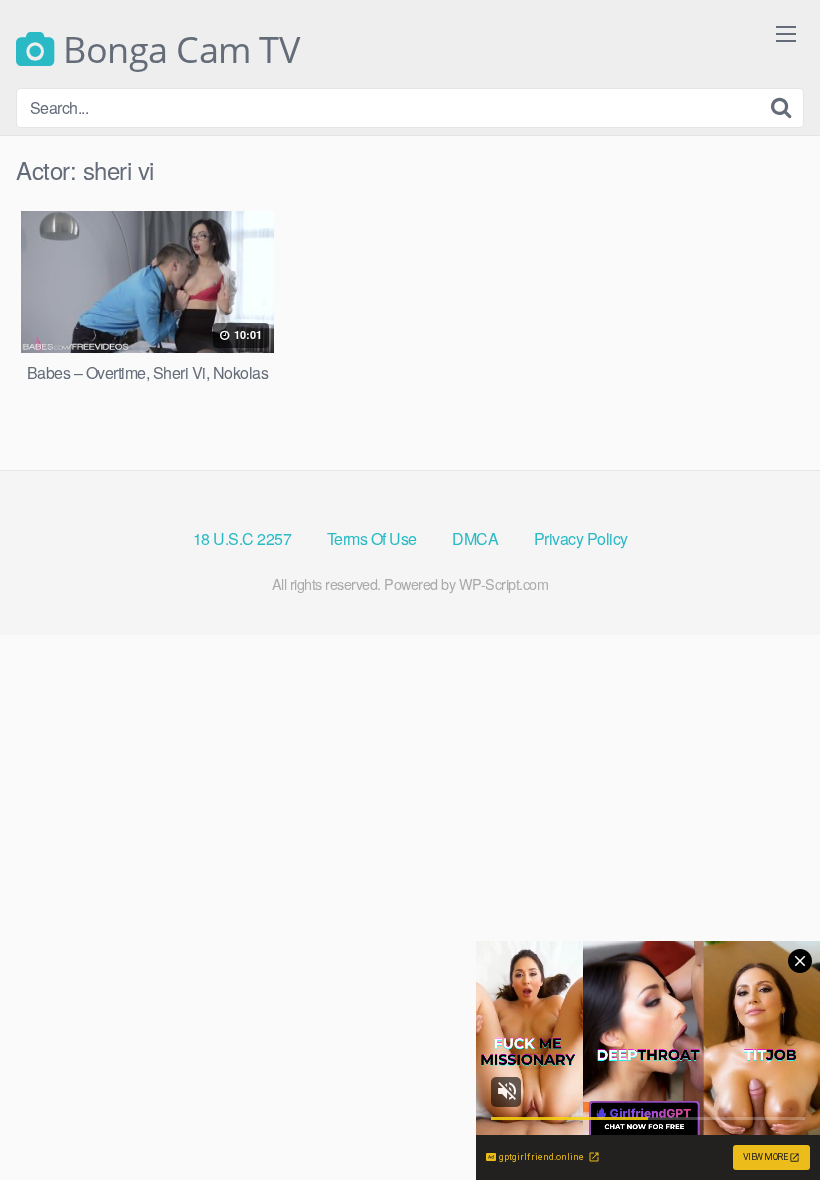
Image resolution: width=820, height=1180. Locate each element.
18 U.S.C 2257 (242, 538)
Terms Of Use (372, 538)
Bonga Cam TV (177, 50)
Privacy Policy (581, 538)
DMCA (475, 538)
